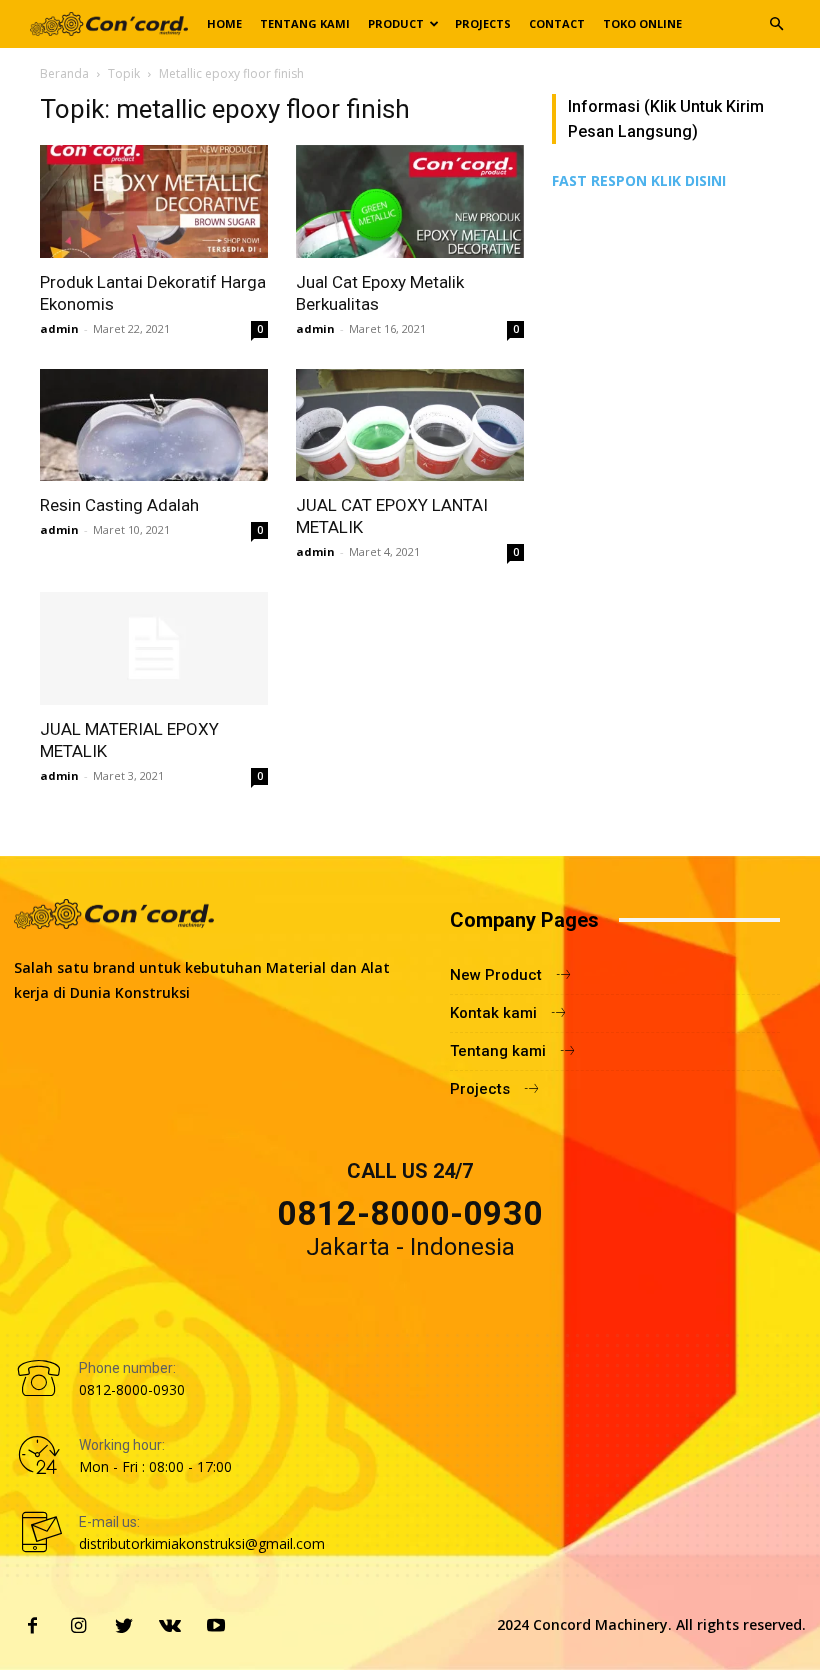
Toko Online (642, 23)
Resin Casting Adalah (119, 505)
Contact (557, 23)
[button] (776, 24)
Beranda (64, 73)
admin (59, 328)
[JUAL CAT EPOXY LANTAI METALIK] (410, 425)
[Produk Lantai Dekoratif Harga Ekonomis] (154, 201)
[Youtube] (216, 1627)
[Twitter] (124, 1627)
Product (396, 23)
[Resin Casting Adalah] (154, 425)
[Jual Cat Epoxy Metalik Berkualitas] (410, 201)
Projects (483, 23)
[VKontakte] (170, 1627)
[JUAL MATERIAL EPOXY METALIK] (154, 648)
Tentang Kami (305, 23)
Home (224, 23)
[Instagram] (78, 1627)
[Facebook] (32, 1627)
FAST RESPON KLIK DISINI (639, 180)
